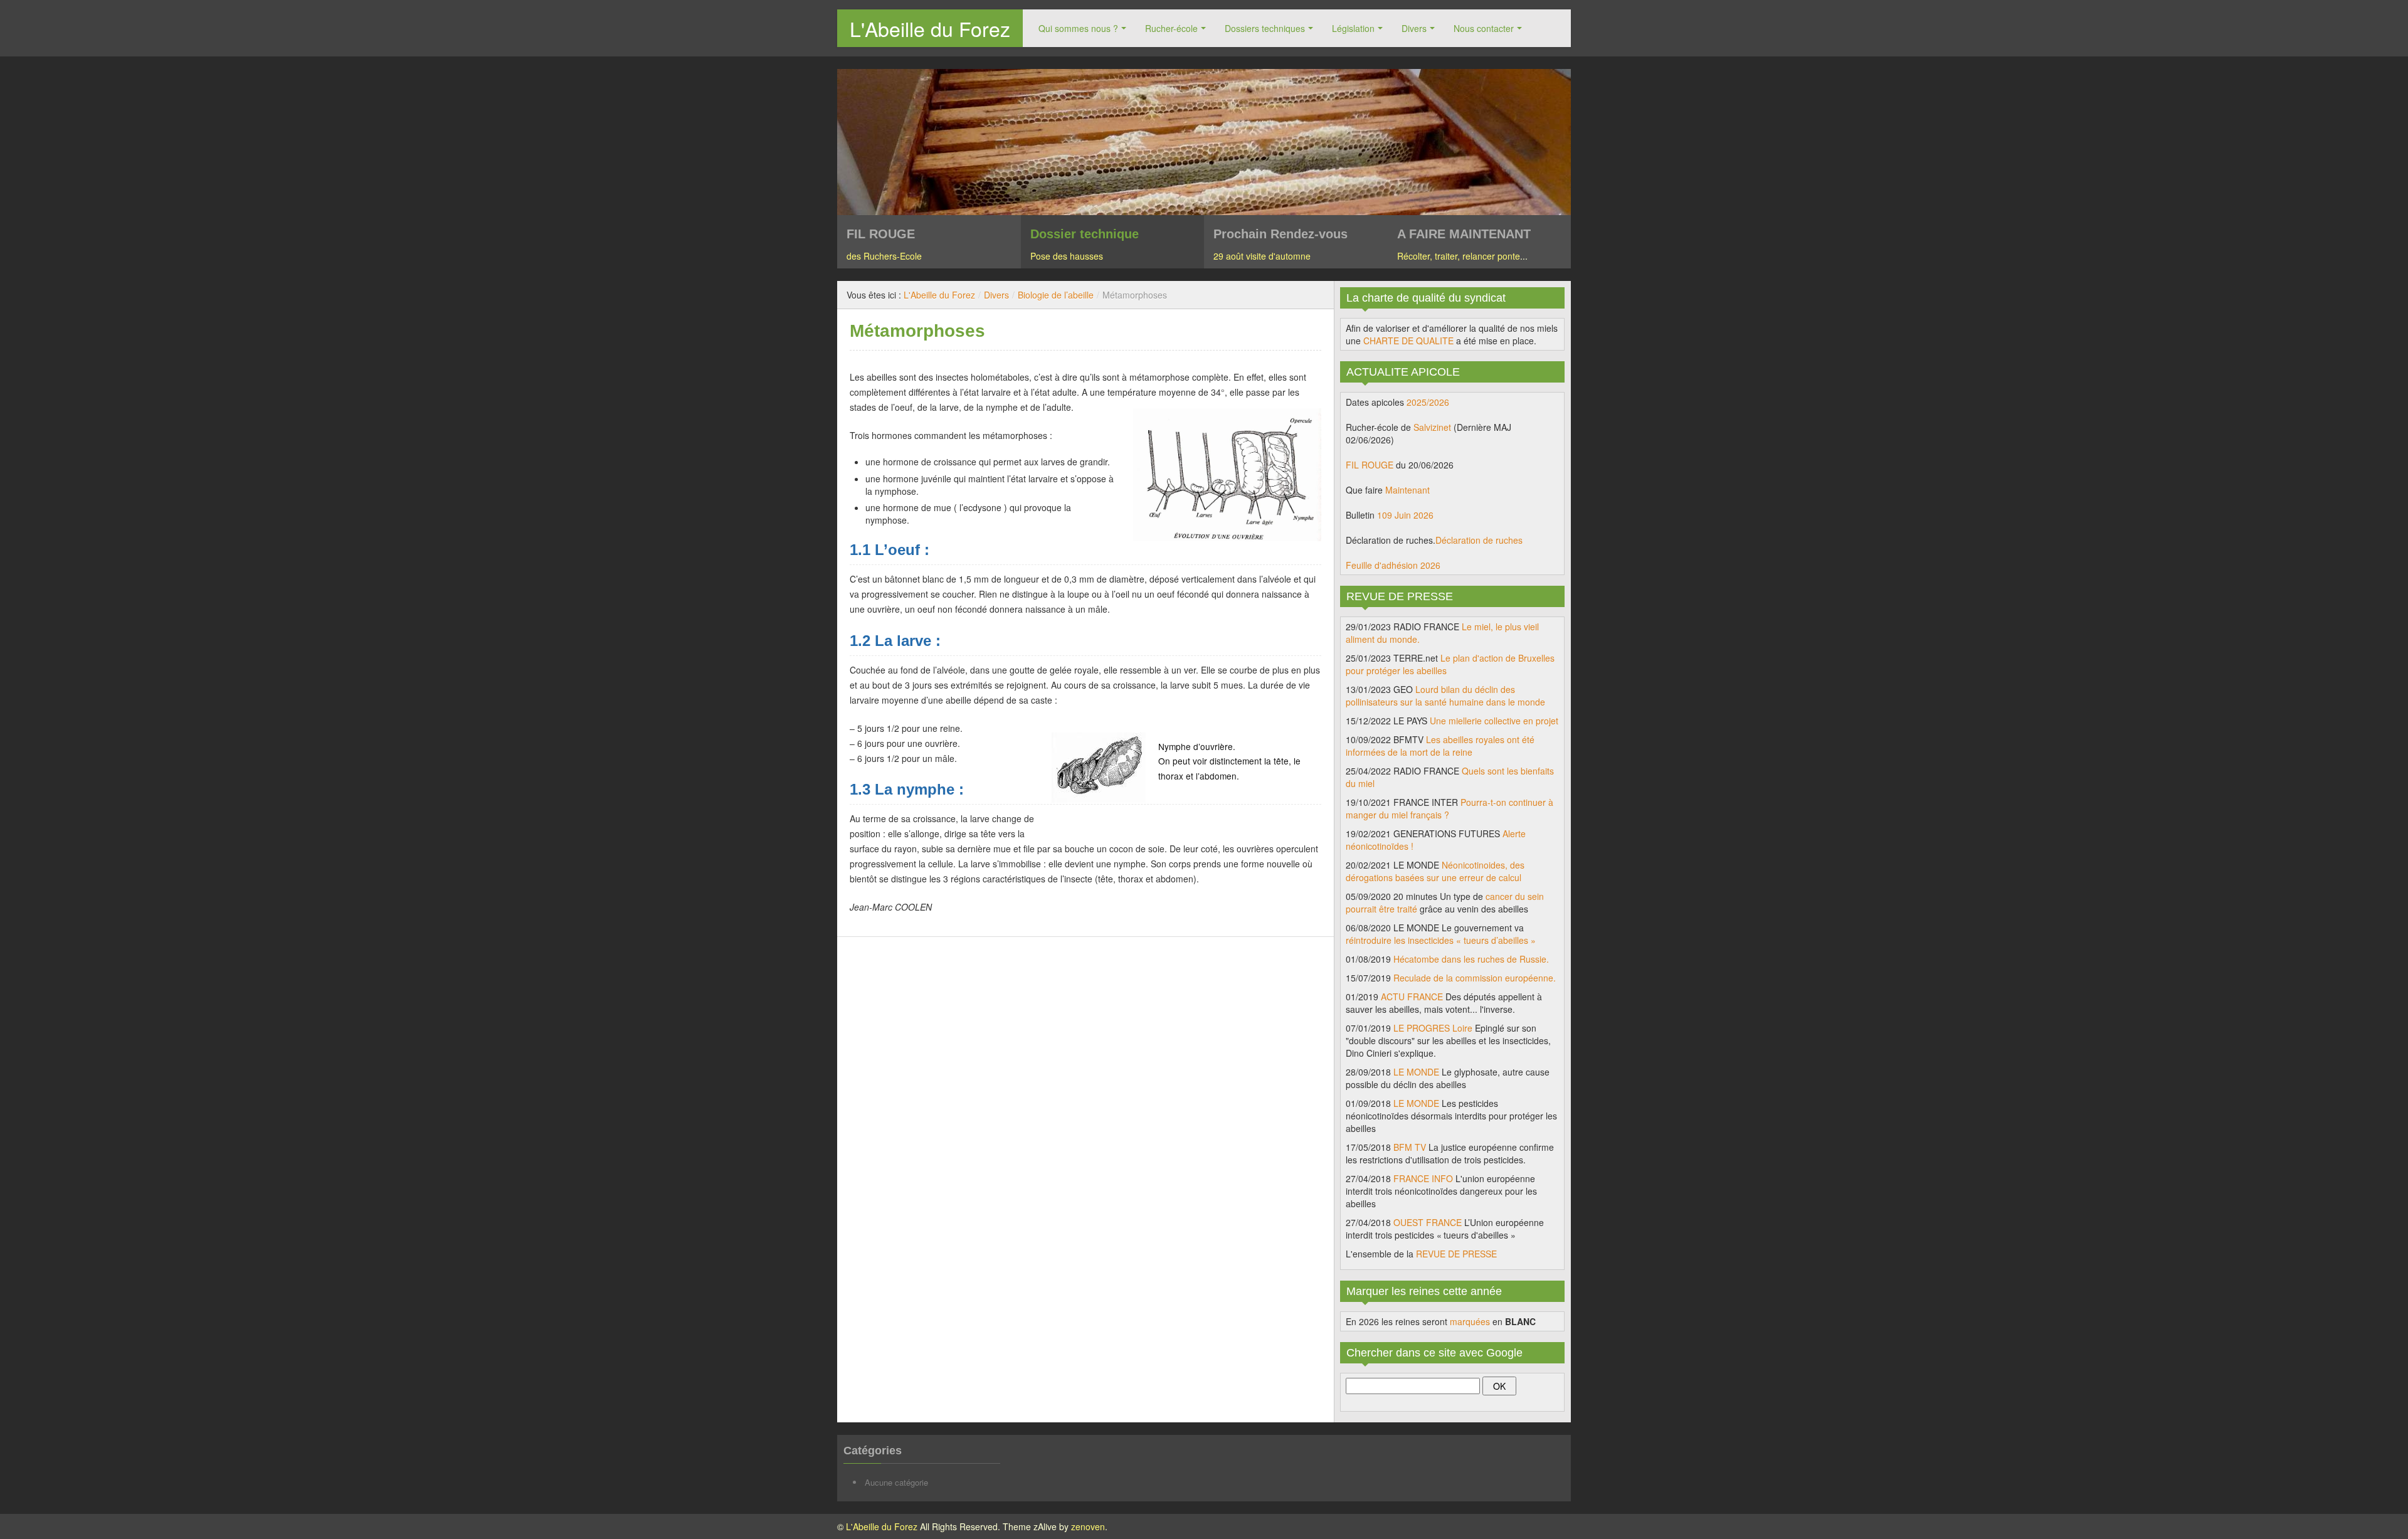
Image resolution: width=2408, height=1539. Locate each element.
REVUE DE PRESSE (1456, 1254)
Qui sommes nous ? (1078, 28)
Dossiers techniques (1265, 28)
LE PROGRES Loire (1433, 1028)
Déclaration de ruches (1479, 540)
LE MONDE (1416, 1072)
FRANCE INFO (1423, 1178)
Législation (1353, 28)
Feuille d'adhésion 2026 (1393, 565)
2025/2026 (1428, 402)
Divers (1414, 28)
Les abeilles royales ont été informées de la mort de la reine (1440, 746)
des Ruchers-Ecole (884, 256)
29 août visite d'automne (1262, 256)
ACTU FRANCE (1412, 997)
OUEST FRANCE (1428, 1222)
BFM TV (1410, 1147)
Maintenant (1407, 490)
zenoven (1088, 1526)
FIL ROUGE (1370, 465)
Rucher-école (1171, 28)
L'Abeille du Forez (930, 28)
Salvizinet (1432, 427)
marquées (1470, 1321)
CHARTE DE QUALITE (1408, 341)
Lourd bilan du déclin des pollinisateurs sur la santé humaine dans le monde (1445, 695)
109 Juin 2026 (1405, 515)
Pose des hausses (1067, 256)
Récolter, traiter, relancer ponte (1459, 256)
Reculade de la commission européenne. (1475, 978)
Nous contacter (1484, 28)
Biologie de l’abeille (1056, 295)
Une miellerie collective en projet (1494, 721)
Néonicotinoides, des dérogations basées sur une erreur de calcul (1435, 871)
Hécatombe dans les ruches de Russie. (1471, 959)
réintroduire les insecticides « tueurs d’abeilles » (1441, 940)
